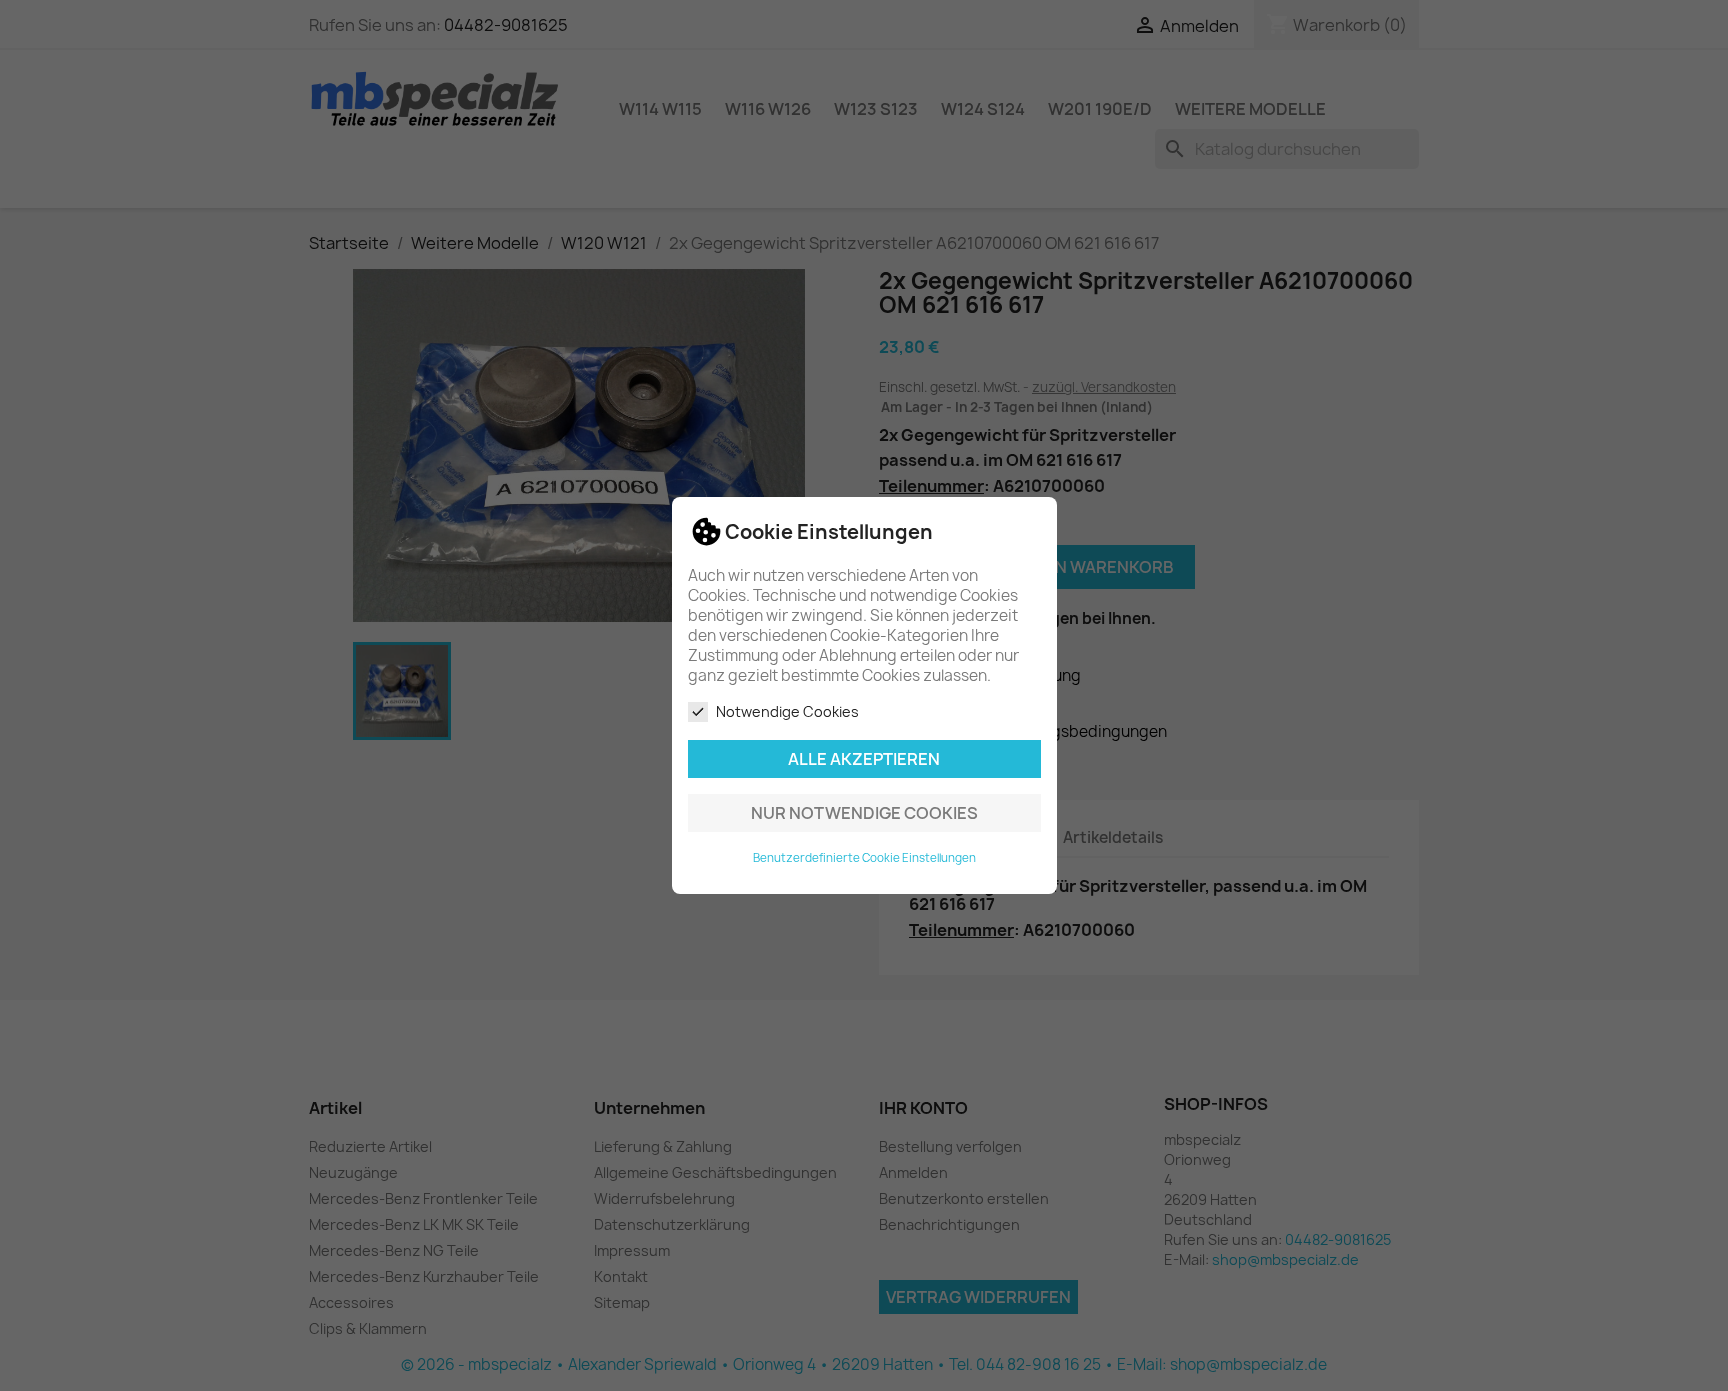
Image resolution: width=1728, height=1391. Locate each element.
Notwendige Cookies (787, 711)
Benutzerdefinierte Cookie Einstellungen (864, 858)
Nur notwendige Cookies (864, 813)
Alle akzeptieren (864, 759)
